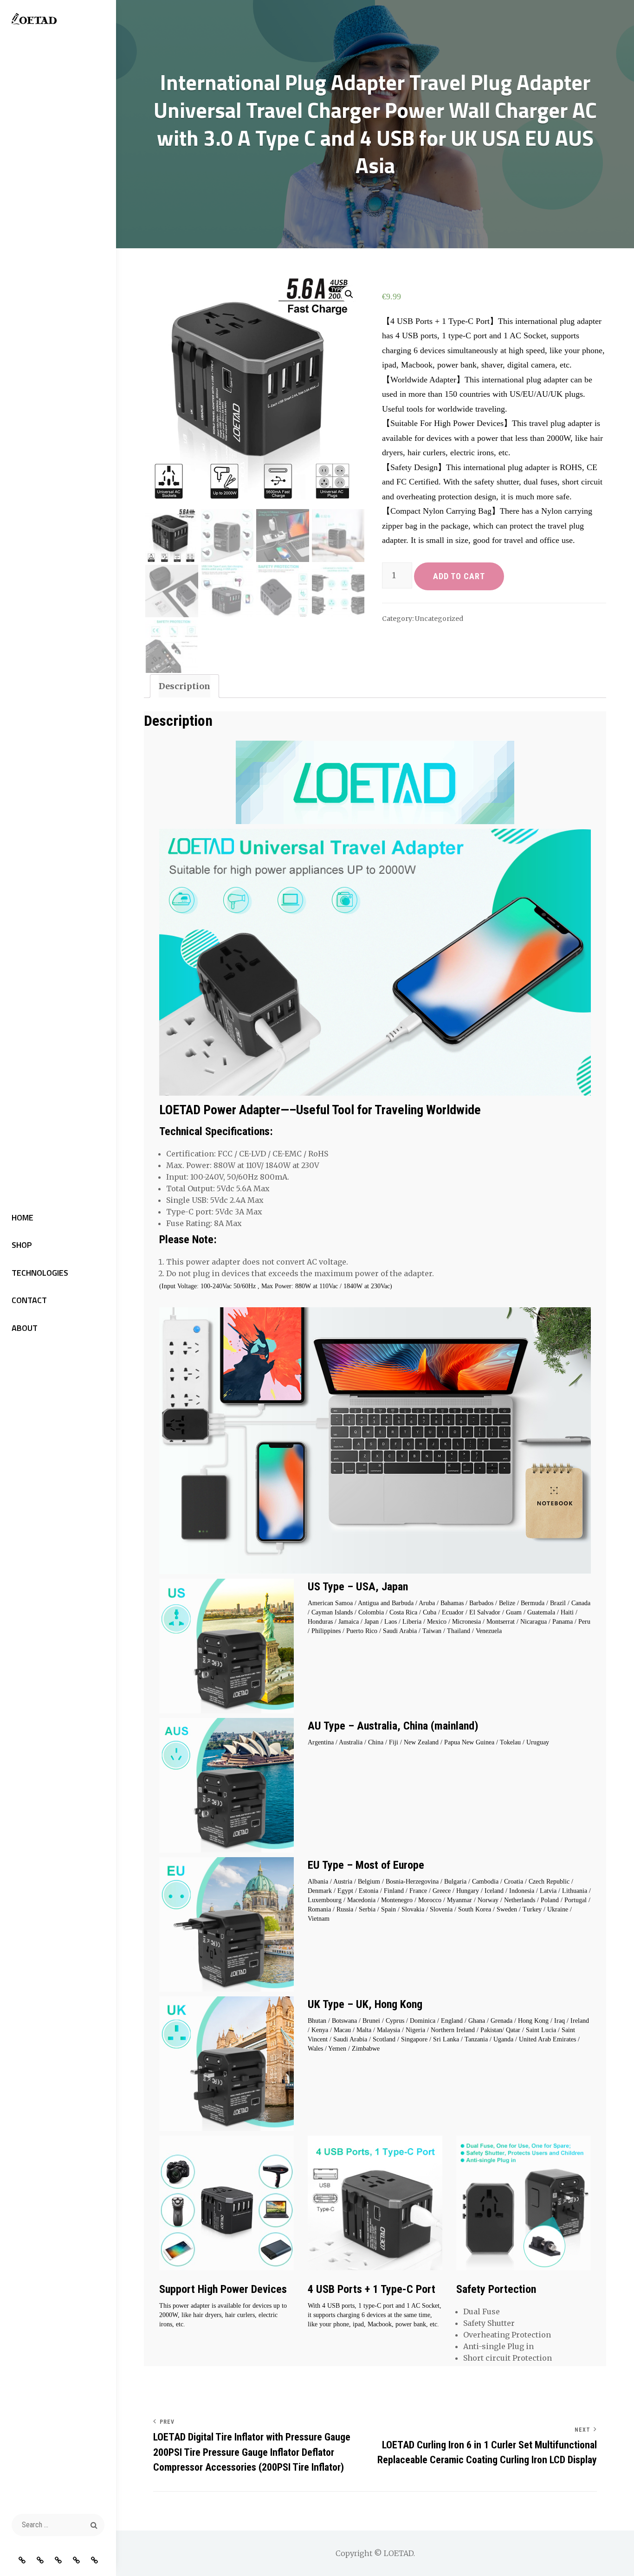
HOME (23, 1217)
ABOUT (25, 1328)
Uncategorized (439, 619)
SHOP (22, 1245)
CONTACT (29, 1300)
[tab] (184, 686)
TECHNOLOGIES (40, 1273)
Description (184, 686)
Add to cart (459, 576)
